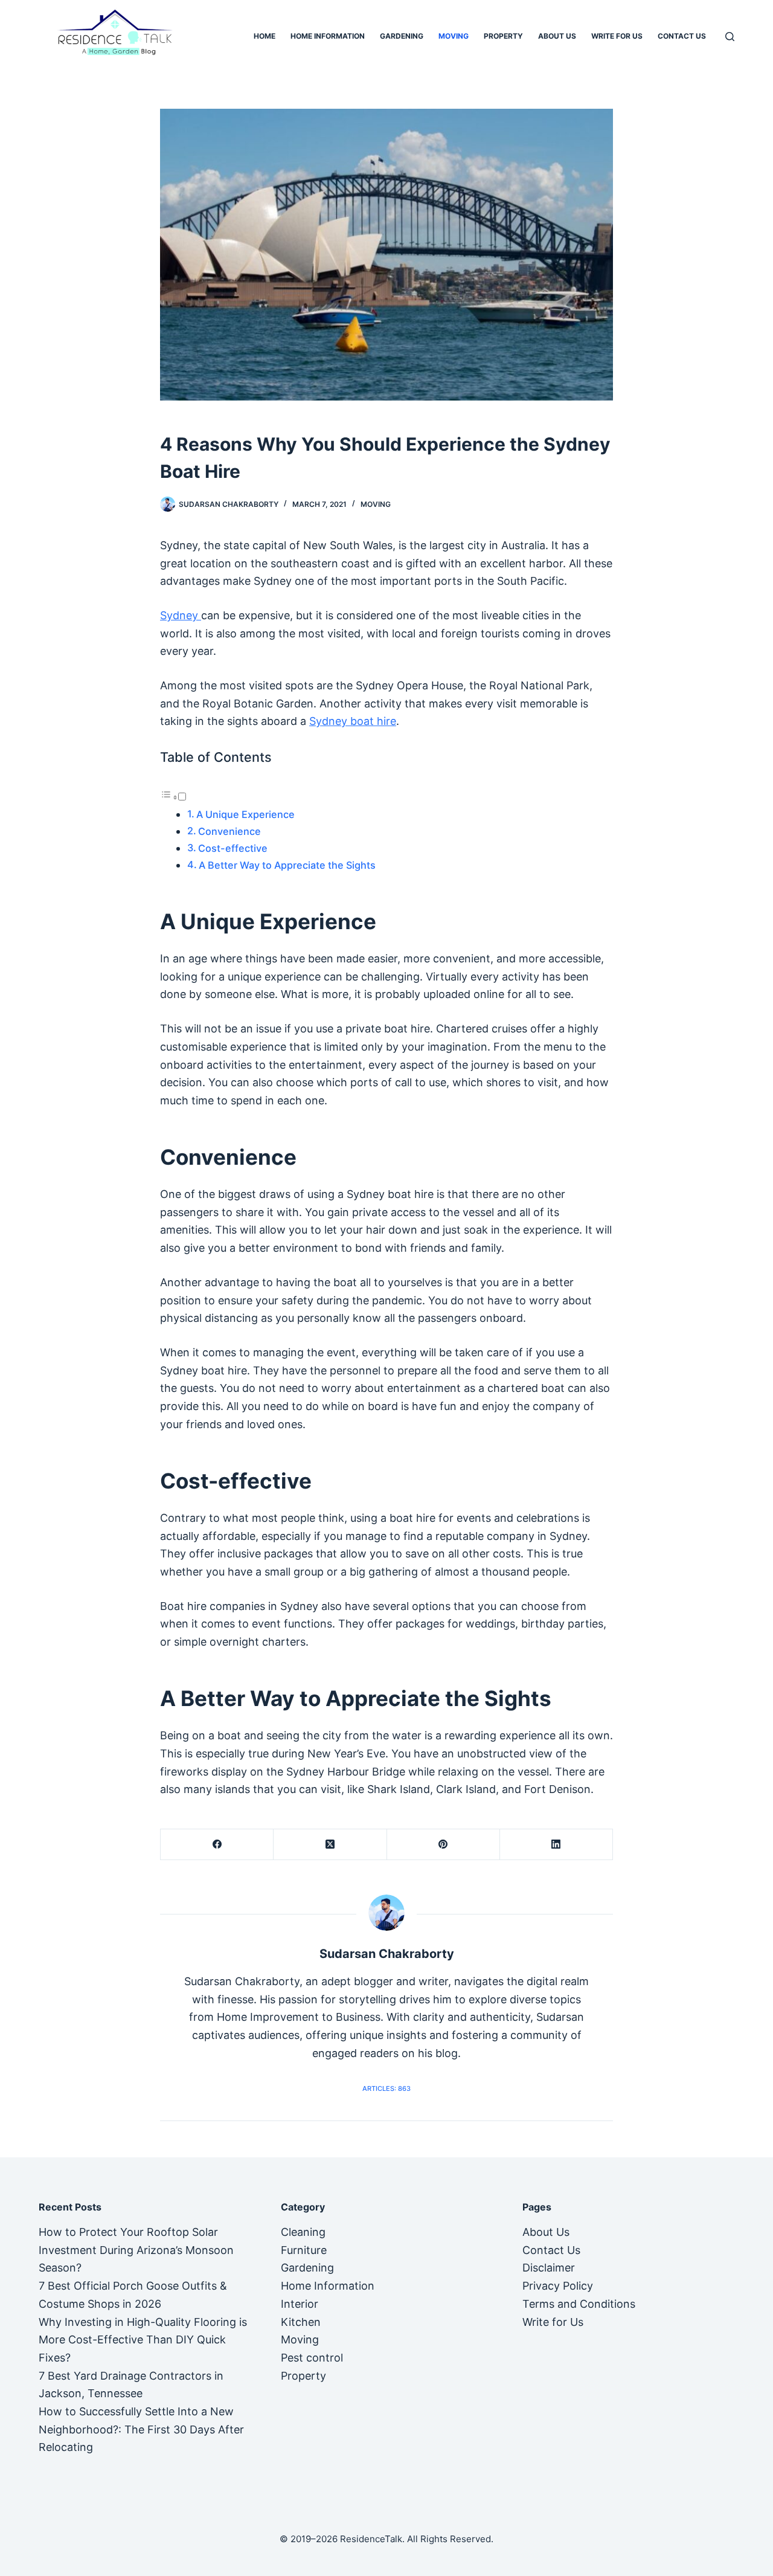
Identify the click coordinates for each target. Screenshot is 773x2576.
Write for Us (617, 36)
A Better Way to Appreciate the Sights (287, 865)
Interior (300, 2304)
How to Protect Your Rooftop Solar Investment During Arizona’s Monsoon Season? (136, 2250)
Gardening (402, 36)
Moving (454, 36)
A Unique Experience (245, 814)
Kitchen (301, 2322)
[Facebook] (217, 1845)
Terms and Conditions (579, 2304)
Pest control (312, 2358)
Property (503, 36)
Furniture (304, 2250)
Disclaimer (549, 2268)
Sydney (181, 615)
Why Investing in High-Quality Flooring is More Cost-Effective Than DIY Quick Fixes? (143, 2340)
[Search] (730, 37)
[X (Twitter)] (330, 1845)
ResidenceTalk (371, 2539)
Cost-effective (233, 848)
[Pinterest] (444, 1845)
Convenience (231, 831)
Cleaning (303, 2232)
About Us (557, 36)
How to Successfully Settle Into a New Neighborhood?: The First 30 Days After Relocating (141, 2429)
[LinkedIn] (556, 1845)
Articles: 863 (386, 2088)
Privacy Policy (558, 2286)
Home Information (328, 36)
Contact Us (682, 36)
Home (265, 36)
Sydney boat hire (353, 721)
